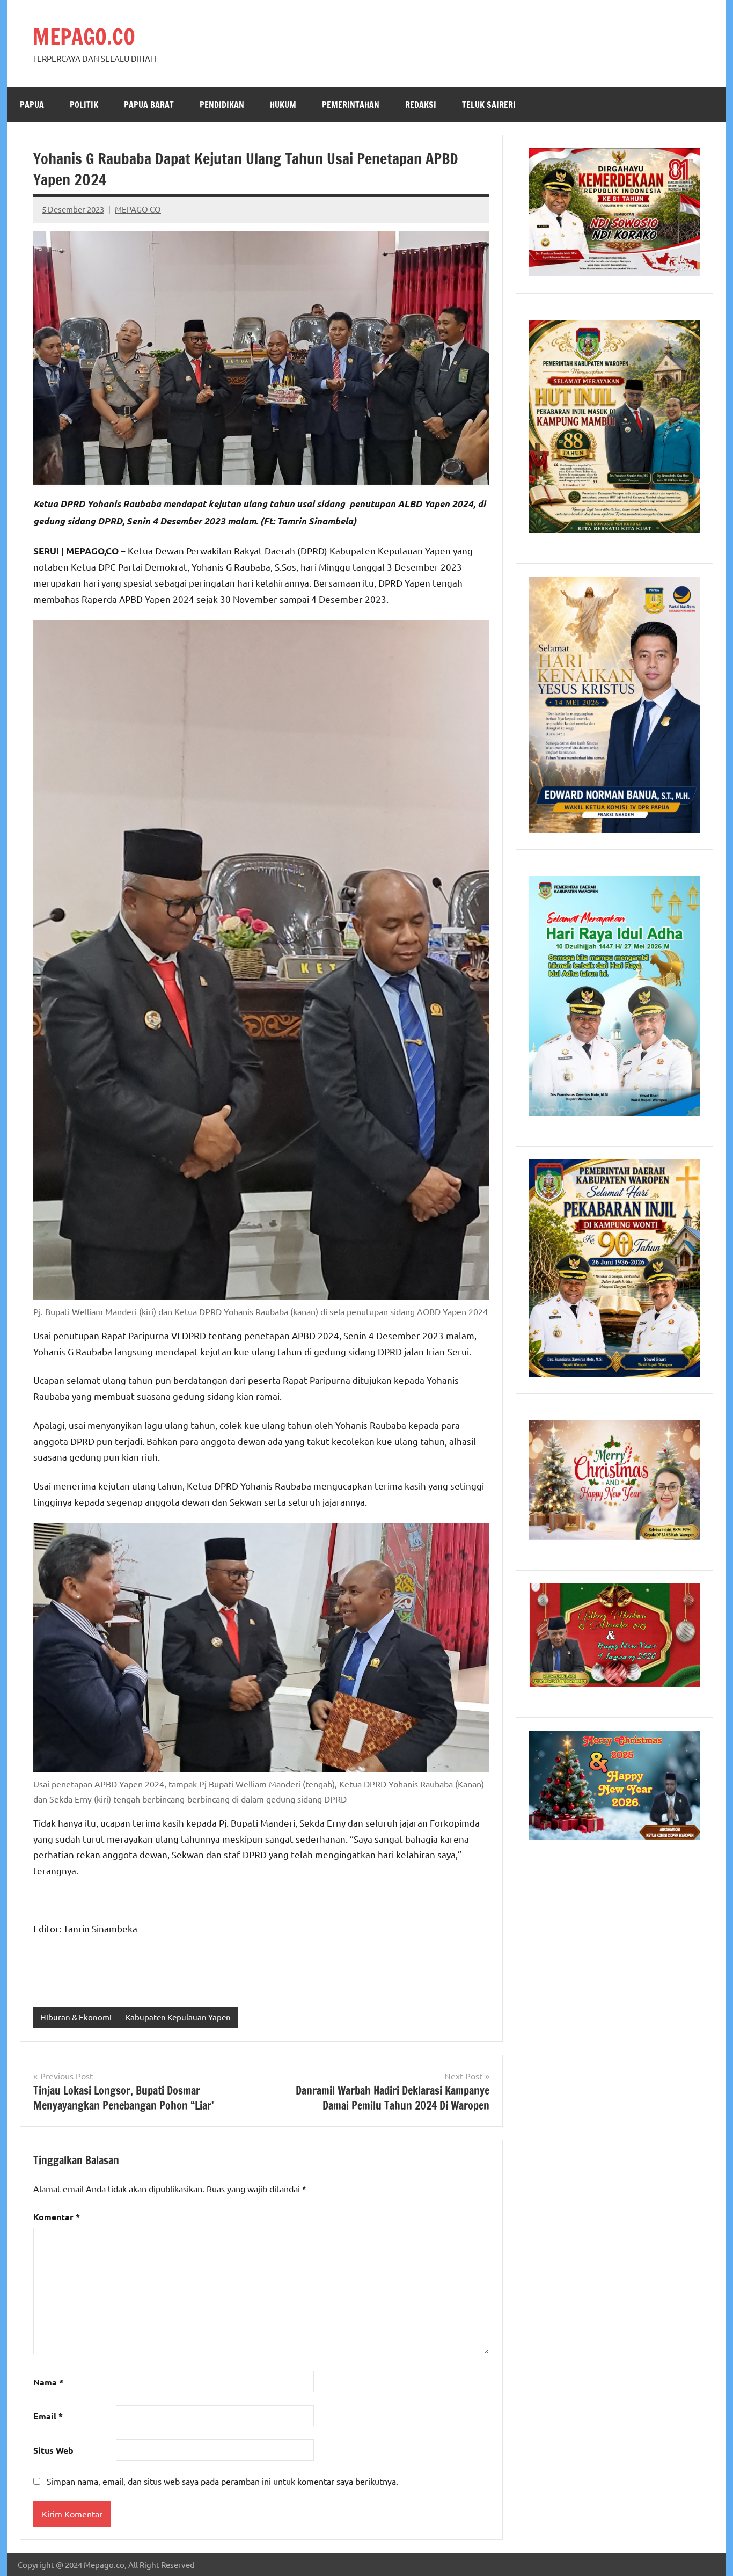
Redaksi (421, 105)
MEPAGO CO (138, 209)
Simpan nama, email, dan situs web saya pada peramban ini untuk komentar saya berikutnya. (222, 2481)
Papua (32, 105)
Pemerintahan (351, 105)
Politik (84, 105)
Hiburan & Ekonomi (76, 2017)
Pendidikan (222, 105)
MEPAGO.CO (84, 36)
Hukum (283, 105)
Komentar (57, 2217)
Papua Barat (149, 105)
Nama (48, 2382)
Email (48, 2416)
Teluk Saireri (489, 105)
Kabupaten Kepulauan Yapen (178, 2017)
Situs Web (53, 2450)
